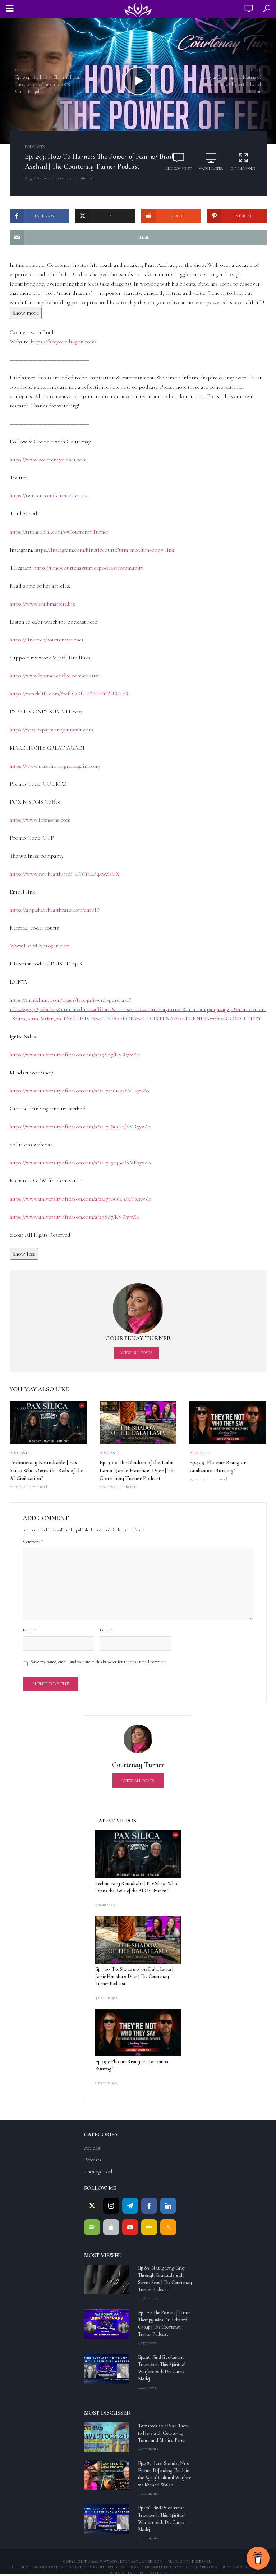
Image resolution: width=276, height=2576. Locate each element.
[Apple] (111, 2227)
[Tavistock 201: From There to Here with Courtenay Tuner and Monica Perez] (108, 2437)
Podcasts (35, 147)
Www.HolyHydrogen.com (40, 946)
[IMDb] (149, 2227)
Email (106, 1630)
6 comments (148, 2449)
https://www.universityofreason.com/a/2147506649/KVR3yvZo (81, 1199)
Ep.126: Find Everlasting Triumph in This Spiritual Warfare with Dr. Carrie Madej (162, 2368)
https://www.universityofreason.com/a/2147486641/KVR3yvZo (80, 1127)
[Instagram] (111, 2206)
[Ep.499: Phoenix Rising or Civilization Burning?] (138, 2033)
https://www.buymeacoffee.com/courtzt (55, 676)
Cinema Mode (243, 169)
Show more (26, 313)
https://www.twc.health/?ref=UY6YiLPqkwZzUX (65, 874)
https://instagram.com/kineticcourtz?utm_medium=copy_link (104, 550)
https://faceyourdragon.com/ (64, 342)
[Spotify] (92, 2227)
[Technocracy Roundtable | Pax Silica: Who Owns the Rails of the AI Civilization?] (138, 1854)
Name (30, 1630)
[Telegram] (130, 2206)
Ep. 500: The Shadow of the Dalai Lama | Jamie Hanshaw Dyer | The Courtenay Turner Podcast (138, 1470)
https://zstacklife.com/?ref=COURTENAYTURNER (69, 694)
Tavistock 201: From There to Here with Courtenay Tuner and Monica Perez (163, 2433)
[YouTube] (130, 2227)
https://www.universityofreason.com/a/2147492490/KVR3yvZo (80, 1163)
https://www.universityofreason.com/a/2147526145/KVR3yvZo (79, 1091)
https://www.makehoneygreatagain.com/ (55, 766)
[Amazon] (168, 2227)
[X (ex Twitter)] (92, 2206)
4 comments (148, 2538)
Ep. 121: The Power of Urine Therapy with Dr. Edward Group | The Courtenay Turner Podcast (164, 2323)
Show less (24, 1254)
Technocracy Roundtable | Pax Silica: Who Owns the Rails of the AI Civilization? (47, 1470)
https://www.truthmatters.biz (42, 604)
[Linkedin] (168, 2206)
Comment (33, 1542)
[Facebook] (149, 2206)
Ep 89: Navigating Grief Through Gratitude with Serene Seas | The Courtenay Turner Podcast (165, 2279)
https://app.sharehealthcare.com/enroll (54, 910)
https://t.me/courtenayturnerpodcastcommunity (89, 568)
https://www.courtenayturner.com (48, 460)
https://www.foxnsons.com (40, 820)
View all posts (136, 1353)
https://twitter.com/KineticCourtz (49, 495)
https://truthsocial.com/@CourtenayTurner (59, 532)
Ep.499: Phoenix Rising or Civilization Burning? (218, 1466)
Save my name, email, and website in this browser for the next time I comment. (99, 1662)
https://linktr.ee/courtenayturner (47, 640)
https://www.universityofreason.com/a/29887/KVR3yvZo (75, 1055)
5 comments (148, 2493)
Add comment (178, 169)
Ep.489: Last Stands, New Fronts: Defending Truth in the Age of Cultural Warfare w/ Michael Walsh (164, 2474)
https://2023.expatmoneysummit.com (51, 730)
